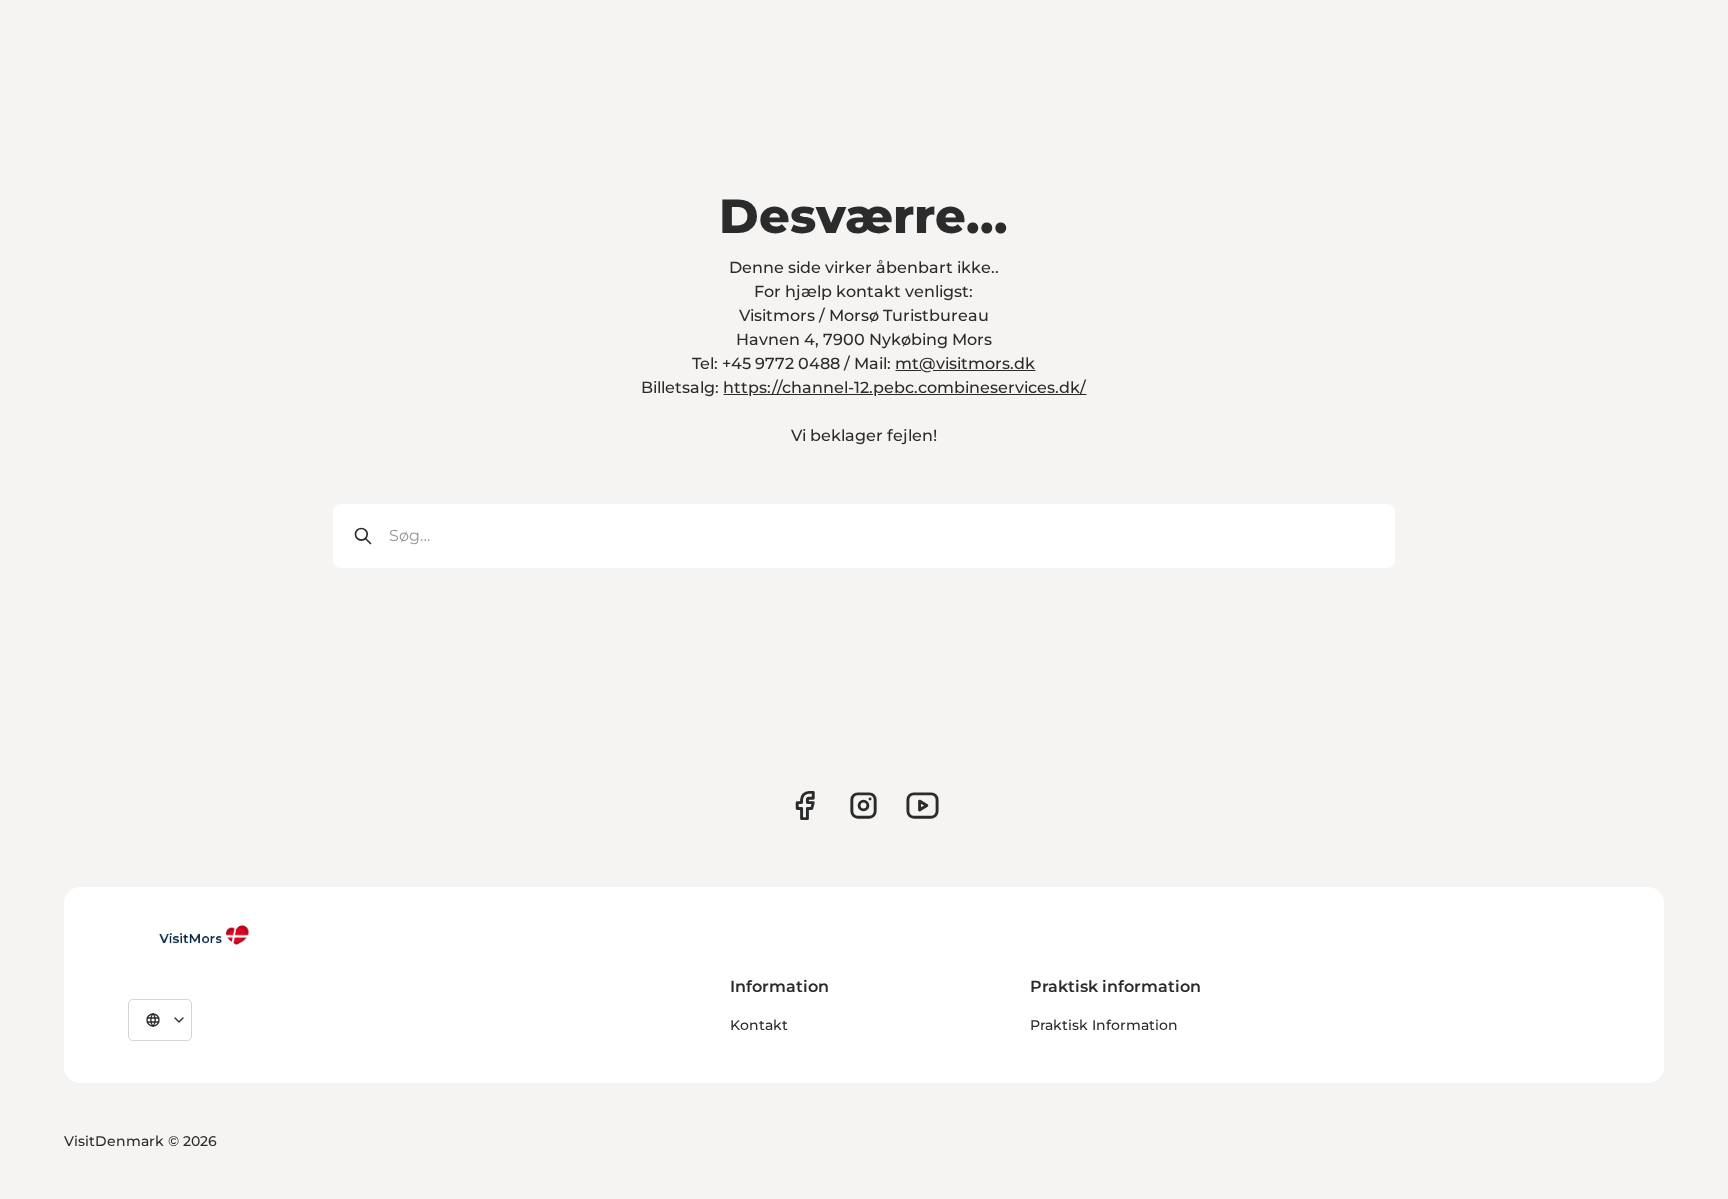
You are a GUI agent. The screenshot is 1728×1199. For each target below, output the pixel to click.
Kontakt (759, 1025)
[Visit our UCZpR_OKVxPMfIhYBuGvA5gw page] (922, 805)
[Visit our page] (804, 805)
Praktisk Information (1104, 1025)
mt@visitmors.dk (965, 363)
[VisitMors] (189, 935)
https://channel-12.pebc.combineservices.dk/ (904, 387)
